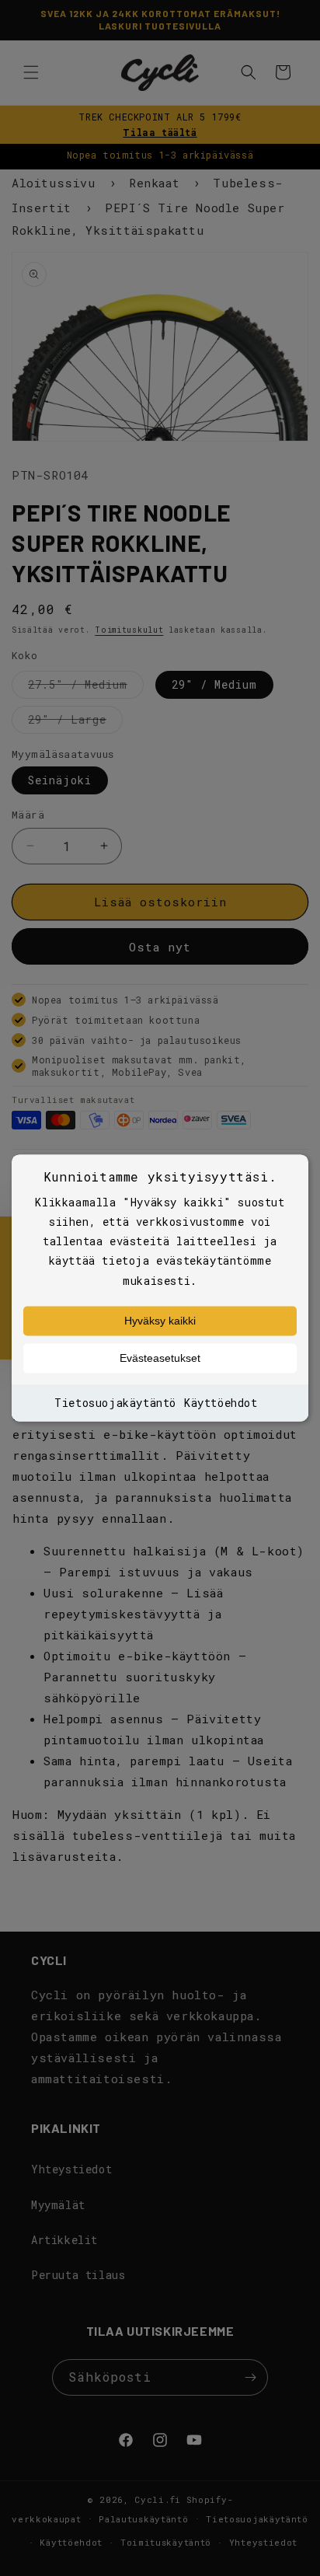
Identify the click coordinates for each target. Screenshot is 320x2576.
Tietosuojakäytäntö (115, 1403)
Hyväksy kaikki (160, 1321)
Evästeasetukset (160, 1358)
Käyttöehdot (221, 1403)
